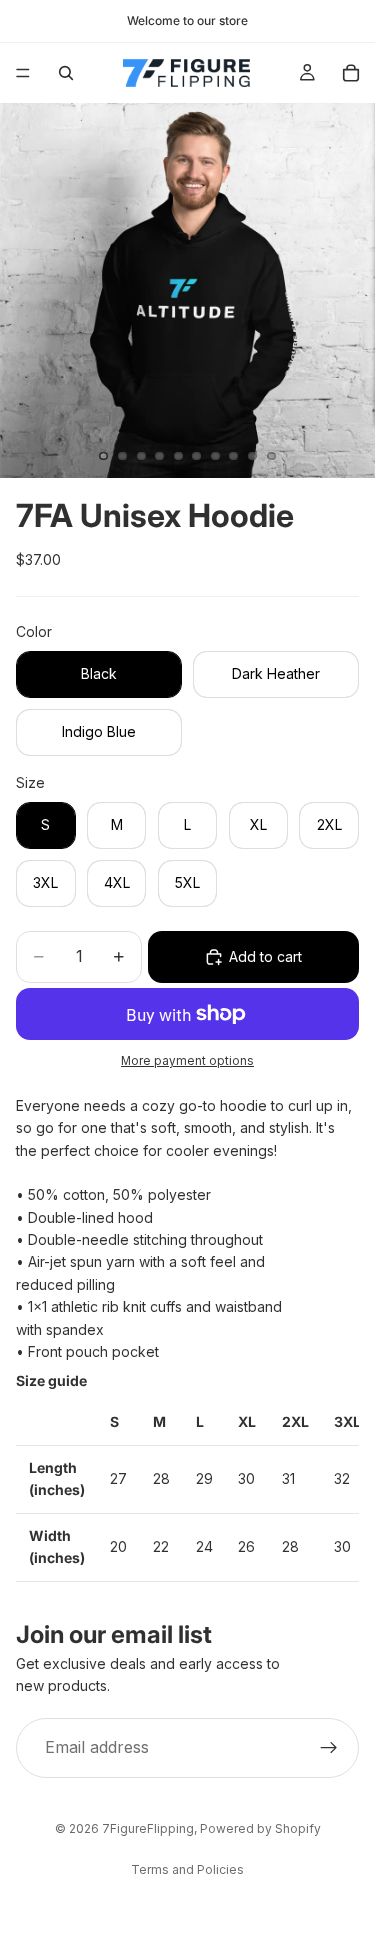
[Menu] (23, 73)
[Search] (66, 73)
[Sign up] (329, 1748)
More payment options (187, 1061)
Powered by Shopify (260, 1828)
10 (271, 456)
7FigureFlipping (148, 1828)
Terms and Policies (187, 1869)
